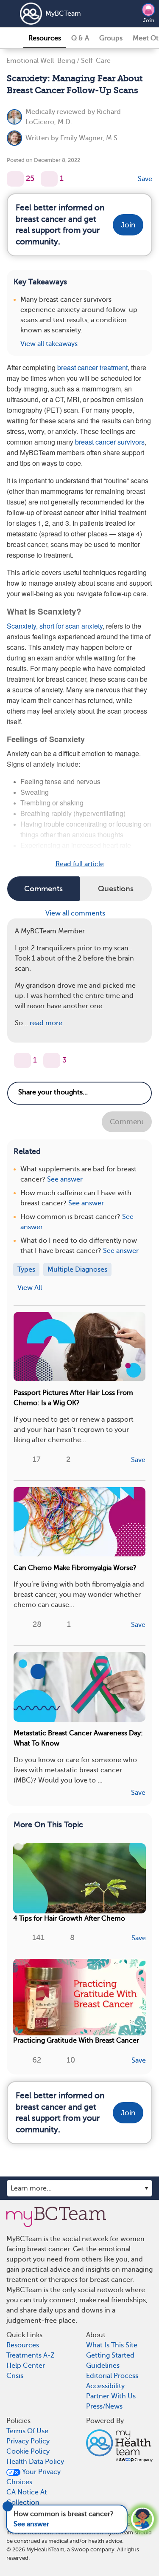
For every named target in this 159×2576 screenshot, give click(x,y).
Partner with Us (111, 2396)
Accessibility (105, 2386)
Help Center (26, 2366)
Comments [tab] (43, 889)
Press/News (104, 2406)
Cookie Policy (28, 2451)
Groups (111, 38)
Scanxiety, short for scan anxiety (55, 626)
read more (46, 1023)
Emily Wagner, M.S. (90, 138)
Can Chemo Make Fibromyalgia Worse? (75, 1568)
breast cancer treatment (92, 367)
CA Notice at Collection (27, 2497)
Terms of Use (27, 2431)
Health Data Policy (35, 2462)
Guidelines (103, 2366)
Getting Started (110, 2355)
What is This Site (112, 2345)
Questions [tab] (116, 889)
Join (149, 20)
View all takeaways (49, 344)
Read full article (80, 864)
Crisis (15, 2376)
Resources (45, 38)
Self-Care (96, 61)
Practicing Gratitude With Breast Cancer (76, 2040)
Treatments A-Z (31, 2355)
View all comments (76, 913)
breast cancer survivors (110, 442)
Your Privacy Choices (33, 2477)
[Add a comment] (49, 179)
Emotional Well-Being (41, 61)
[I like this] (15, 179)
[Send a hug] (52, 1060)
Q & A (80, 38)
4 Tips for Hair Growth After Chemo (69, 1919)
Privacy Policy (28, 2441)
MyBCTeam (63, 14)
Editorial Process (112, 2376)
